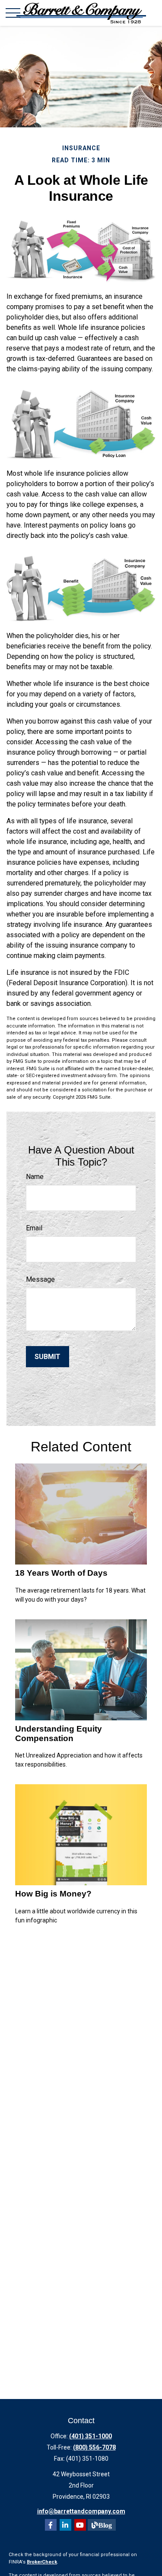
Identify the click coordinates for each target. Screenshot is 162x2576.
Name (35, 1177)
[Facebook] (51, 2525)
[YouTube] (80, 2525)
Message (40, 1279)
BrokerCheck (42, 2562)
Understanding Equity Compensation (59, 1734)
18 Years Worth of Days (61, 1573)
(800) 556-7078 (94, 2447)
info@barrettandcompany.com (81, 2511)
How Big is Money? (53, 1894)
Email (34, 1228)
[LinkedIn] (65, 2525)
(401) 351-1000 (91, 2436)
